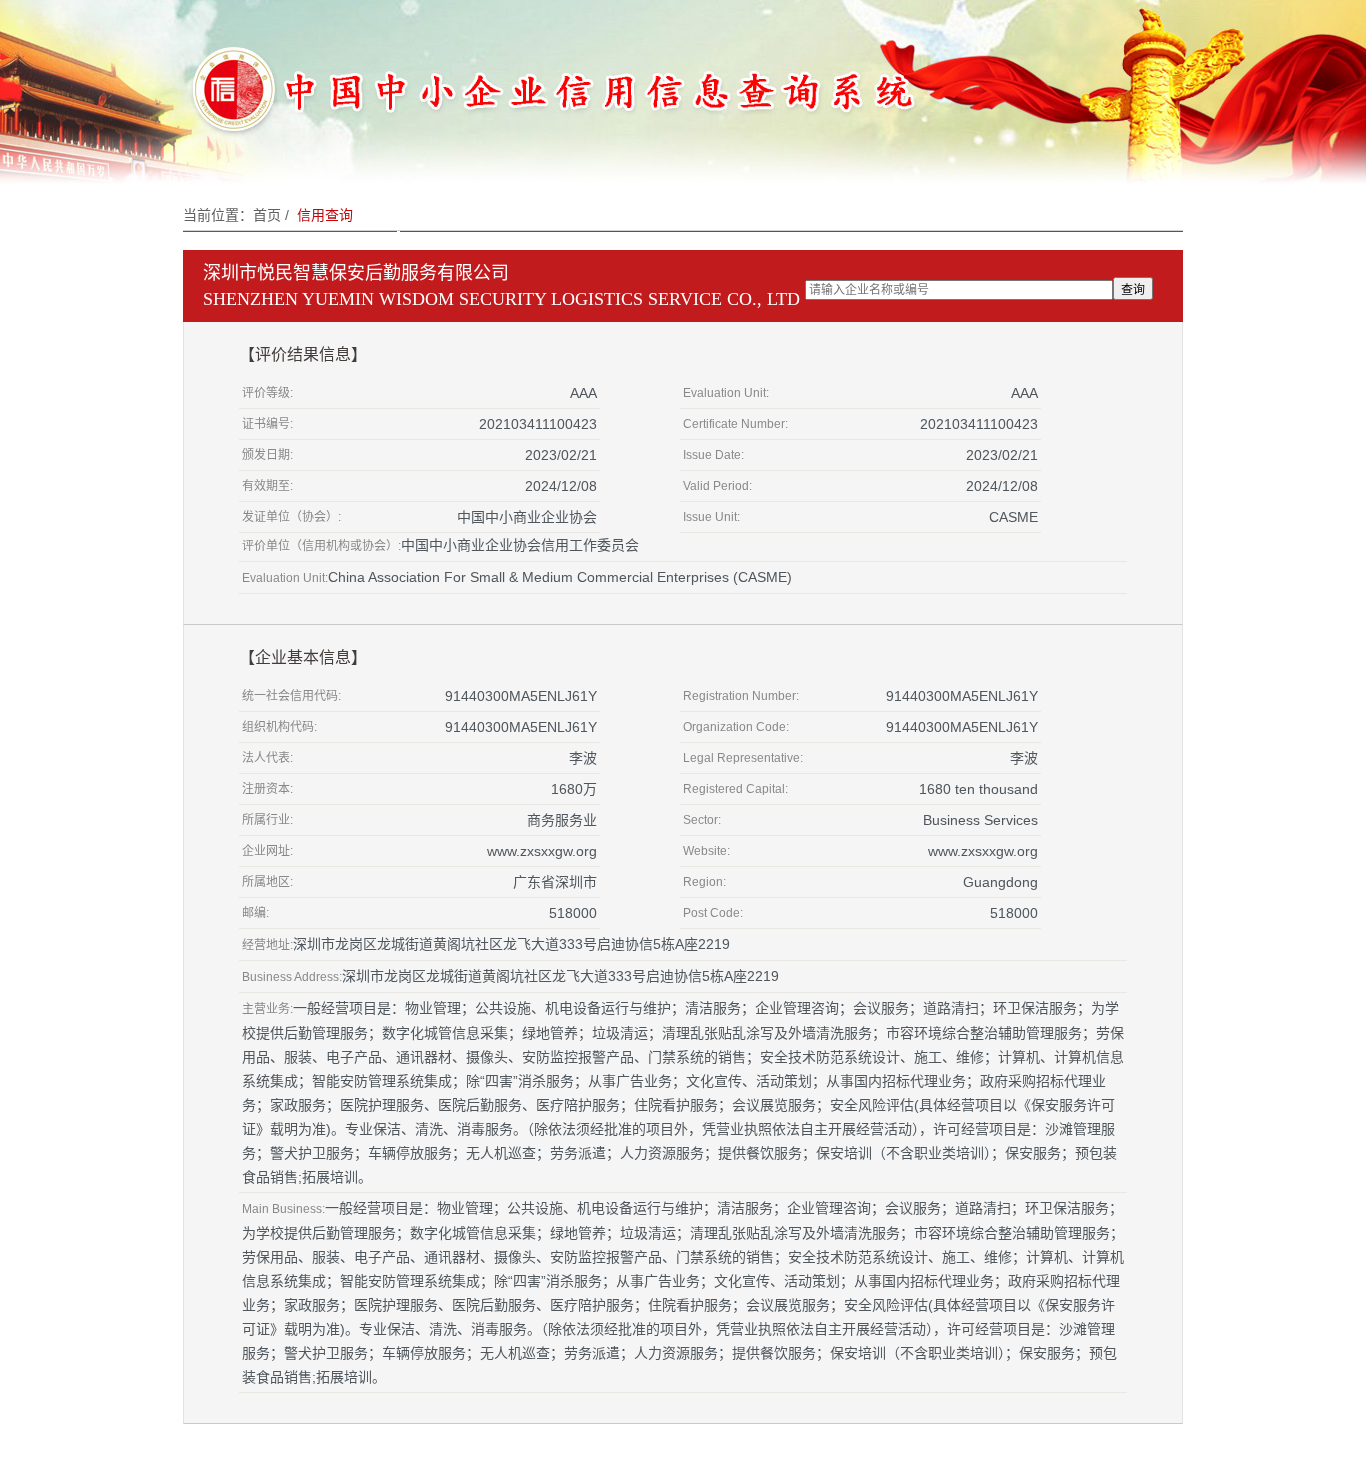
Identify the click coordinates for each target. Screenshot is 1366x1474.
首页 (267, 215)
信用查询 (325, 215)
